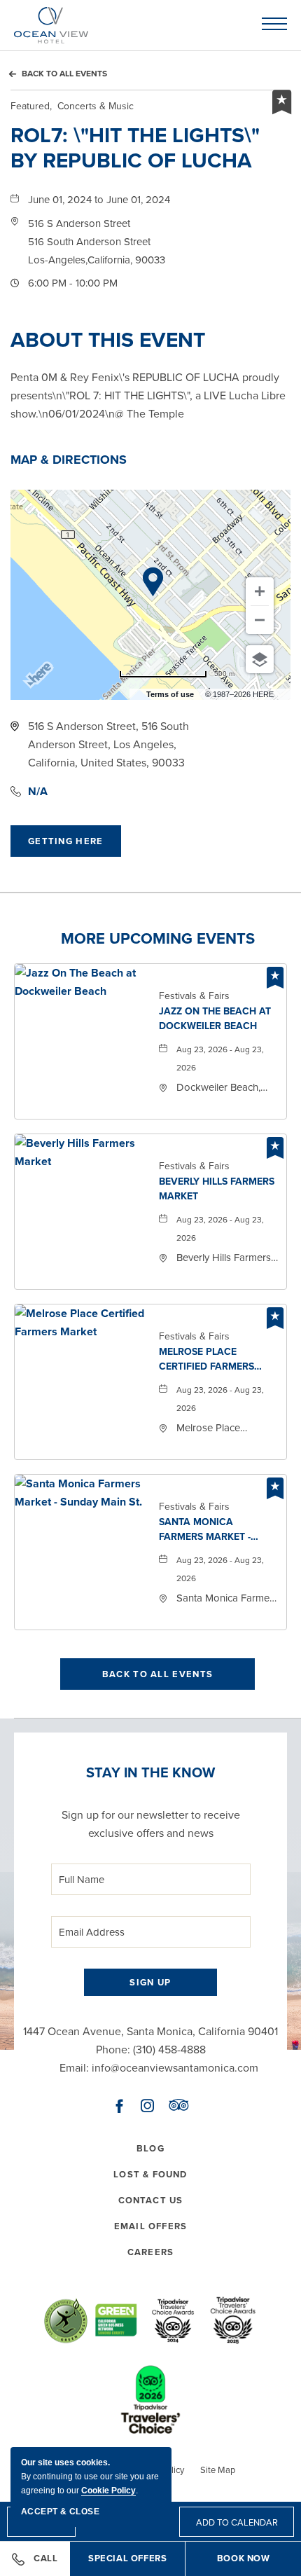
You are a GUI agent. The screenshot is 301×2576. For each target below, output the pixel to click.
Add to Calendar (237, 2522)
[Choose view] (260, 659)
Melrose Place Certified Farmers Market (206, 1360)
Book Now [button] (244, 2558)
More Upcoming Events (158, 939)
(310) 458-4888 (169, 2050)
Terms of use (170, 694)
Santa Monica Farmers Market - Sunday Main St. (205, 1530)
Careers (150, 2252)
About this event (108, 340)
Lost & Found (150, 2174)
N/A (38, 791)
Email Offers (150, 2226)
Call (45, 2558)
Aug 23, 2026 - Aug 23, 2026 (220, 1059)
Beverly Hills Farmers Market (217, 1189)
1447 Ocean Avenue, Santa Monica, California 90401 (150, 2031)
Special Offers (137, 2564)
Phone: (113, 2050)
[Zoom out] (260, 620)
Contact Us (151, 2200)
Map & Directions (69, 460)
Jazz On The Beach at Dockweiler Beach (215, 1019)
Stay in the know (150, 1772)
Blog (150, 2148)
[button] (97, 242)
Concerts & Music (72, 106)
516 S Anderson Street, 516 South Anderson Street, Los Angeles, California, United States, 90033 (108, 744)
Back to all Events (64, 74)
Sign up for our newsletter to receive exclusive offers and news (151, 1824)
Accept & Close (60, 2512)
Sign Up (150, 1982)
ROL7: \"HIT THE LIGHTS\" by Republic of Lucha (135, 148)
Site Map (218, 2470)
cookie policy (108, 2491)
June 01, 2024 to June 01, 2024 (99, 200)
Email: (74, 2068)
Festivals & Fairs (194, 996)
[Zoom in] (260, 591)
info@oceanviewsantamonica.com (175, 2068)
